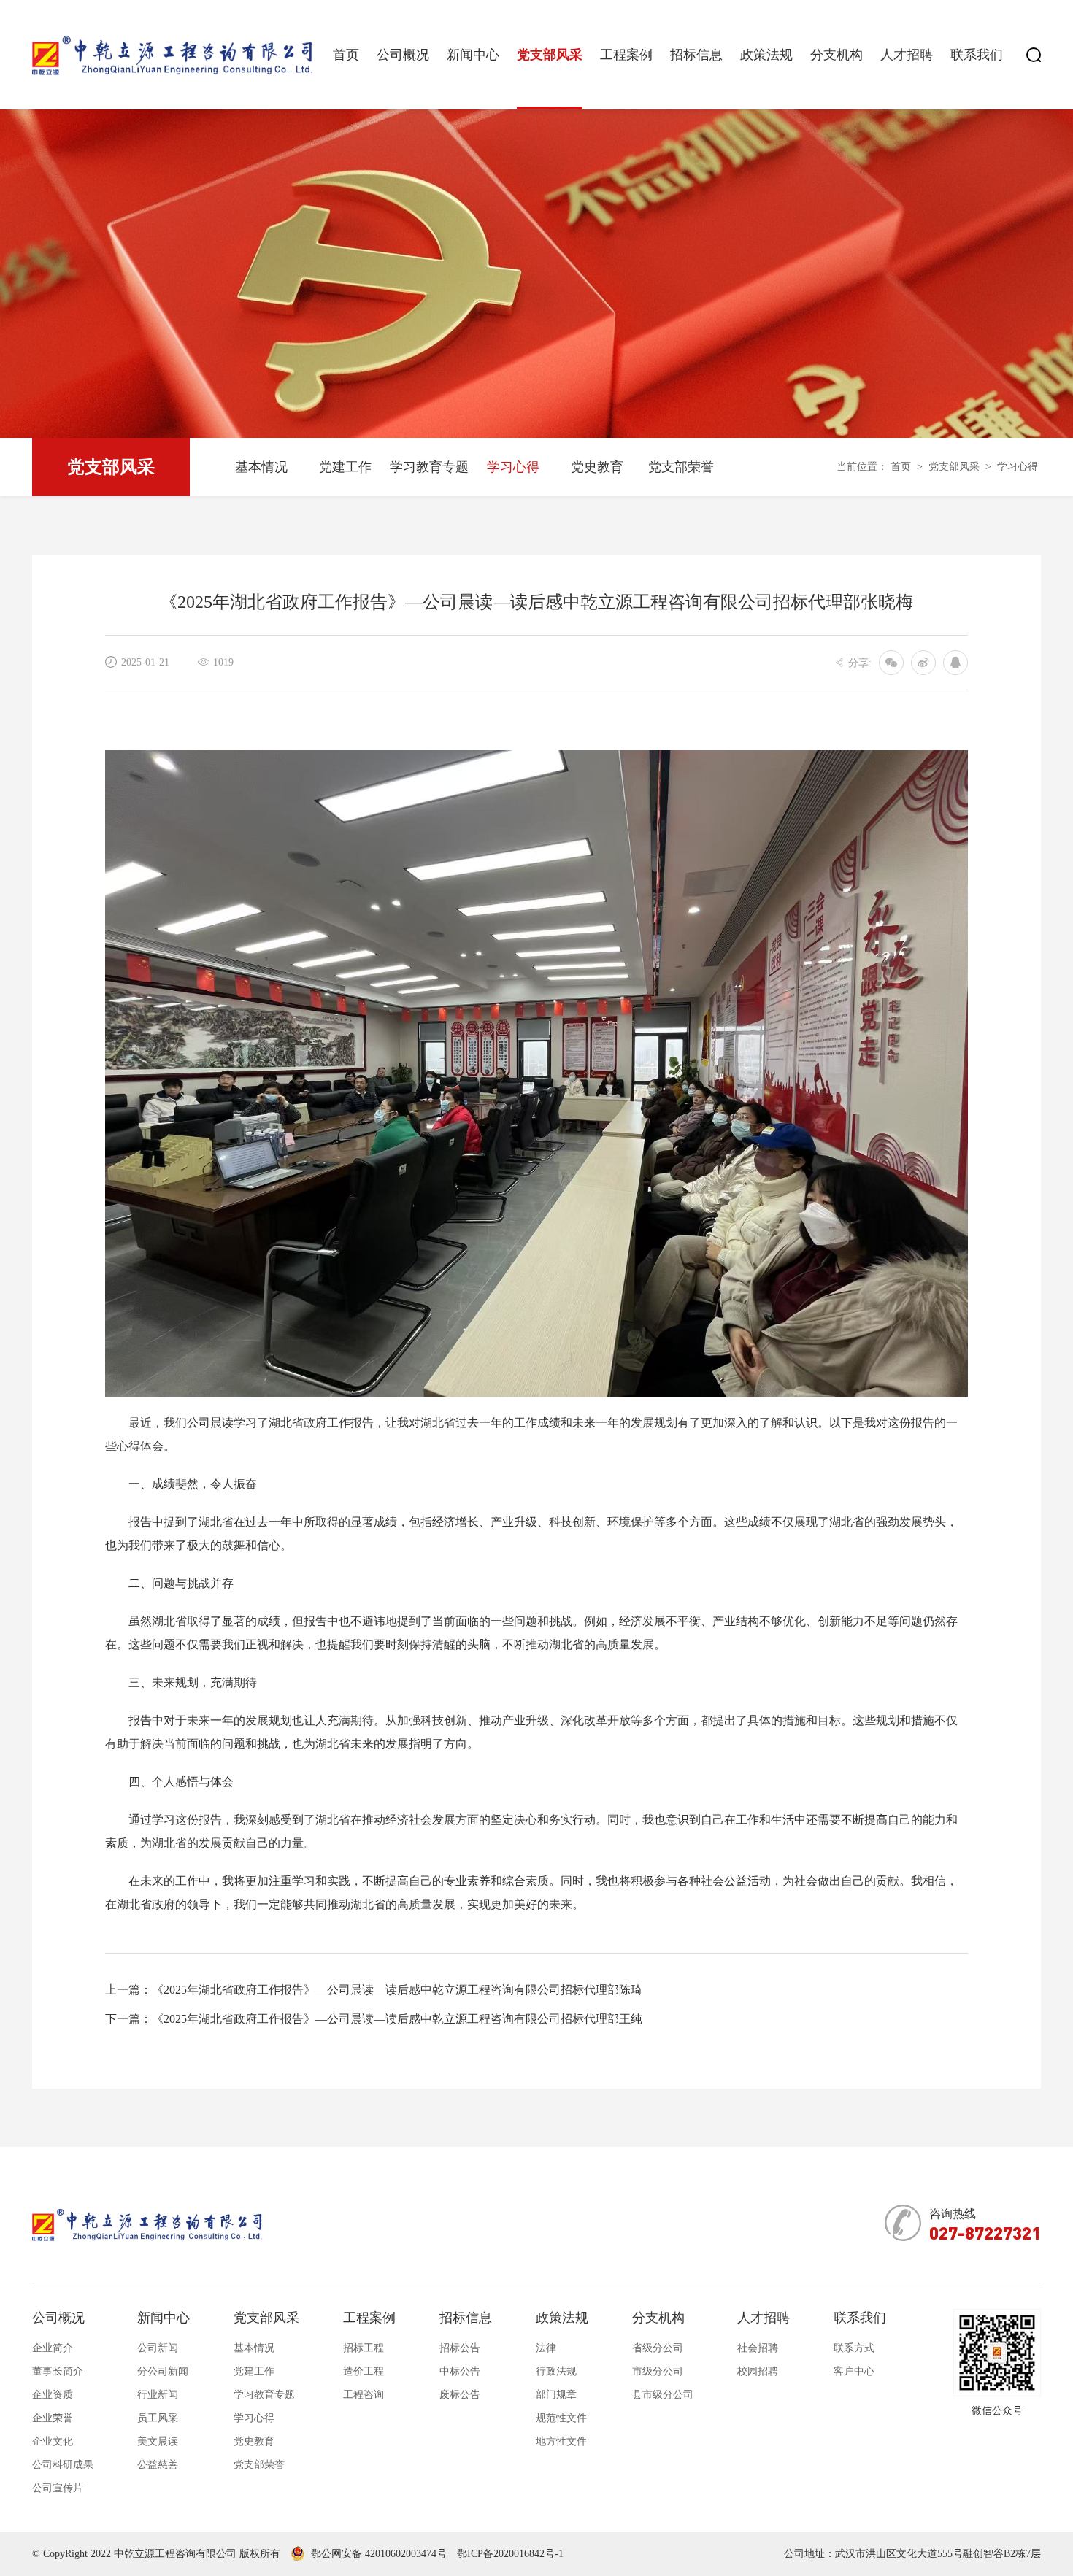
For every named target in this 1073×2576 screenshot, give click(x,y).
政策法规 (766, 55)
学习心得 (513, 467)
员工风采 (158, 2418)
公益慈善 (158, 2465)
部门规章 (556, 2395)
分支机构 (837, 55)
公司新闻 (158, 2348)
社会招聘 (758, 2348)
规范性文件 (561, 2418)
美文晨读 (158, 2441)
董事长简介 (58, 2371)
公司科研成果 (63, 2465)
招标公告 (460, 2348)
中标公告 (460, 2371)
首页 (346, 55)
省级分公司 (658, 2348)
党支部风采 (550, 55)
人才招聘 (907, 55)
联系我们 (977, 55)
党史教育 (597, 467)
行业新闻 (158, 2395)
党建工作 (345, 467)
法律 (546, 2348)
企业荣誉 (53, 2418)
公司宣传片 (58, 2488)
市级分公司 (658, 2371)
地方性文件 (561, 2441)
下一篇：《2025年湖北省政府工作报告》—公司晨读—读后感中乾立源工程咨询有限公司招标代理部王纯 (374, 2019)
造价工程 (364, 2371)
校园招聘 (758, 2371)
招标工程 (364, 2348)
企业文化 (53, 2441)
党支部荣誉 (681, 467)
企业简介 (53, 2348)
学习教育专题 (429, 467)
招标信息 (696, 55)
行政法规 (556, 2371)
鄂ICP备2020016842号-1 (510, 2554)
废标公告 (460, 2395)
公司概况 (403, 55)
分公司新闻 (163, 2371)
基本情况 (261, 467)
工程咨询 (364, 2395)
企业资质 (53, 2395)
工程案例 (626, 55)
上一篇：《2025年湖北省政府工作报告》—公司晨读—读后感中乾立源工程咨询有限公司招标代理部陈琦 (374, 1990)
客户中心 (854, 2371)
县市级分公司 (663, 2395)
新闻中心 (473, 55)
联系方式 (854, 2348)
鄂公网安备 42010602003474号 (379, 2554)
